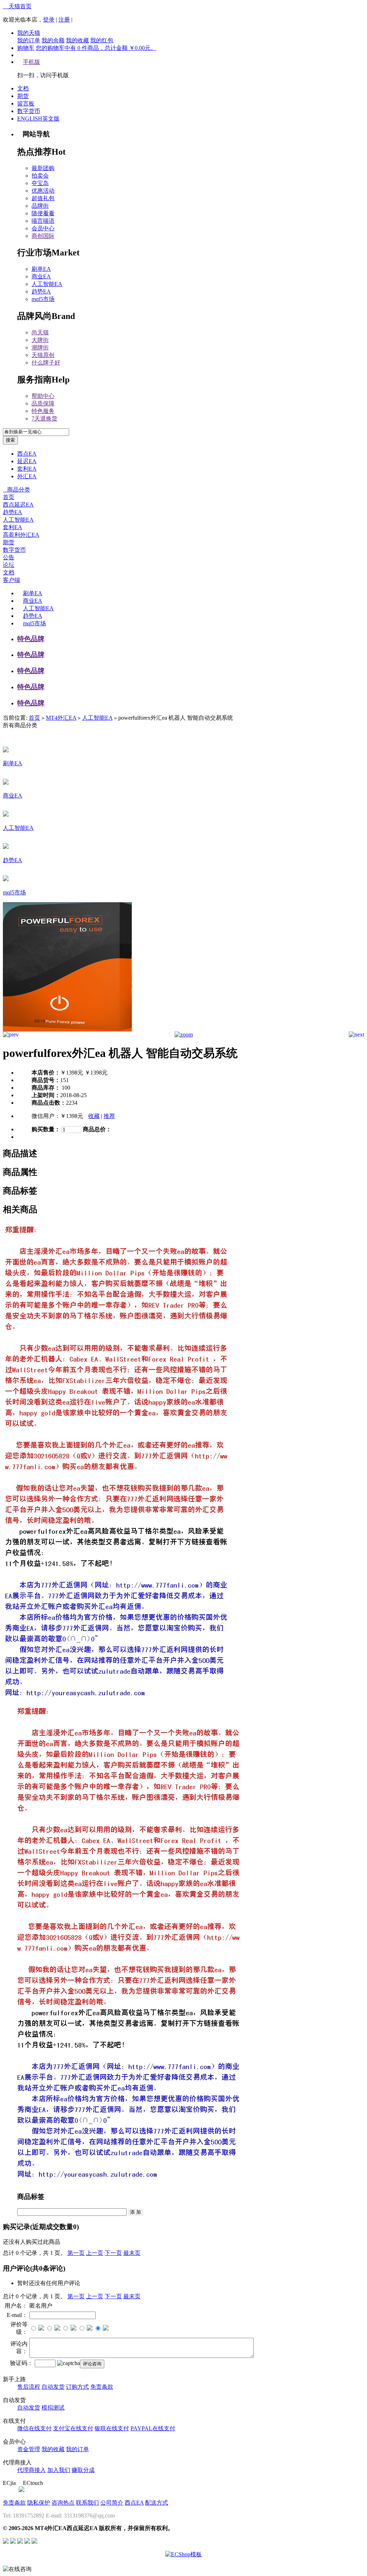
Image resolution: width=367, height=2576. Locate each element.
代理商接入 (32, 2470)
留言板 (26, 104)
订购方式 (77, 2387)
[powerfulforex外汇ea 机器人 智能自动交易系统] (67, 1030)
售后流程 (29, 2387)
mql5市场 (43, 299)
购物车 (26, 48)
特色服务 (43, 411)
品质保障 (43, 403)
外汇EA (27, 476)
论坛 (9, 565)
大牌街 (40, 340)
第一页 (76, 2253)
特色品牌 (31, 639)
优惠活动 (43, 191)
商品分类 (16, 490)
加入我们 (59, 2470)
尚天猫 (40, 332)
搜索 (10, 440)
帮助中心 (43, 396)
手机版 (32, 62)
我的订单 (29, 40)
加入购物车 (32, 1137)
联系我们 (87, 2503)
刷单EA (41, 269)
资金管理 (29, 2449)
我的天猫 (29, 33)
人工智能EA (47, 284)
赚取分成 (83, 2470)
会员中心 (43, 228)
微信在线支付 (34, 2428)
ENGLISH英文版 (38, 119)
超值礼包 (43, 198)
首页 (9, 497)
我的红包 (102, 40)
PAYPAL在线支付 (153, 2428)
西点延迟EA (18, 505)
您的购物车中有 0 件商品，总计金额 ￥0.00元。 (96, 48)
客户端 (11, 580)
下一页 (113, 2253)
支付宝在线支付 (73, 2428)
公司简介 (112, 2503)
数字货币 (29, 111)
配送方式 (157, 2503)
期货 (23, 96)
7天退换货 (44, 419)
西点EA (27, 454)
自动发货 (53, 2387)
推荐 (109, 1116)
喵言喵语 (43, 221)
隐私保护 (39, 2503)
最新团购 (43, 168)
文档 (23, 88)
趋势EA (41, 292)
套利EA (27, 469)
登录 (49, 20)
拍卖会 (40, 176)
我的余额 (53, 40)
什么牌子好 (46, 363)
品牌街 (40, 206)
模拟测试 (53, 2408)
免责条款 (102, 2387)
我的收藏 (77, 40)
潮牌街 (40, 347)
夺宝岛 (40, 183)
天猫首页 (17, 6)
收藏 (94, 1116)
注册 (64, 20)
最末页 (132, 2253)
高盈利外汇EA (21, 535)
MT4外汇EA (61, 718)
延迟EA (27, 461)
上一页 (95, 2253)
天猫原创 (43, 355)
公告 (9, 557)
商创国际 (43, 236)
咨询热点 (63, 2503)
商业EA (41, 276)
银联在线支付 (112, 2428)
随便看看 (43, 213)
